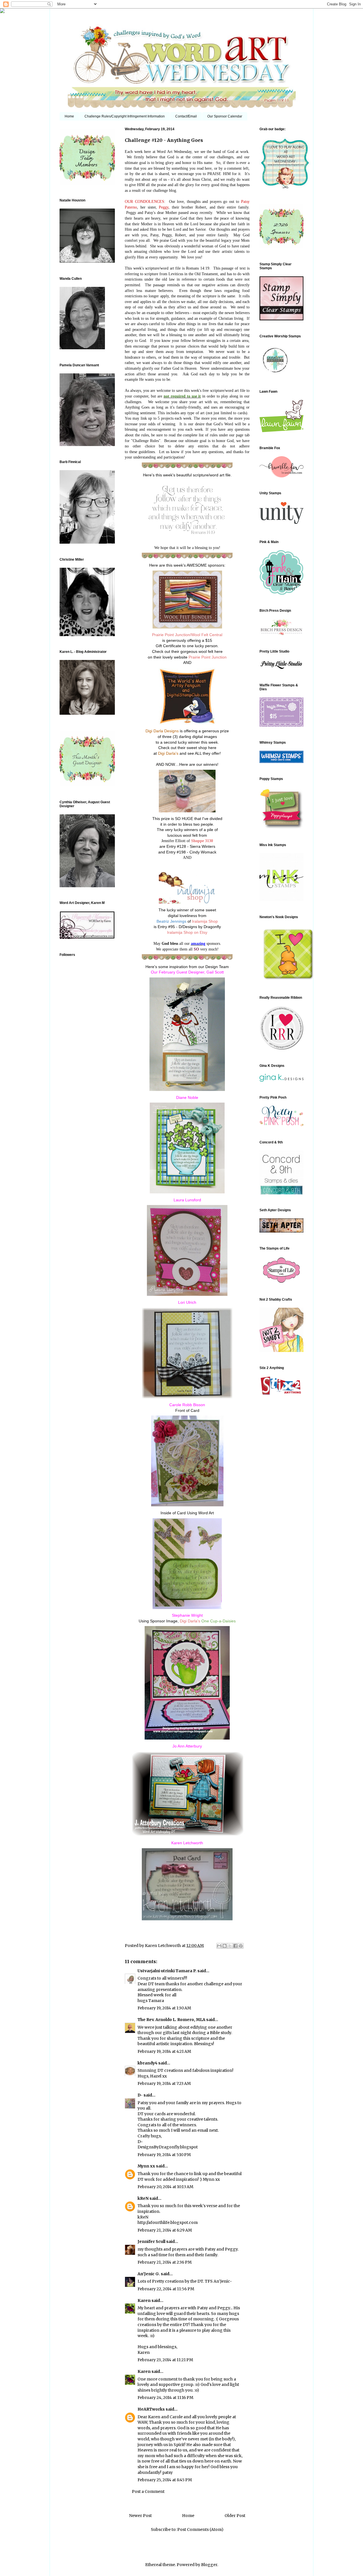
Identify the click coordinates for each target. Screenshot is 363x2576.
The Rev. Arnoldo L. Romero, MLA (171, 2020)
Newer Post (140, 2516)
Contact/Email (186, 116)
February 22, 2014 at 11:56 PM (166, 2289)
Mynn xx (146, 2166)
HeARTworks (151, 2409)
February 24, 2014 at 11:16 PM (165, 2398)
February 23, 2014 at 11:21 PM (165, 2360)
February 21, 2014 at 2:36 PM (165, 2262)
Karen (144, 2300)
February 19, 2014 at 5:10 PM (164, 2155)
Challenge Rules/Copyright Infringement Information (125, 116)
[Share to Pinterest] (241, 1946)
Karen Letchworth (163, 1946)
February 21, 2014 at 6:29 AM (165, 2230)
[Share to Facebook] (235, 1946)
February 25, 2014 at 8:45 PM (165, 2480)
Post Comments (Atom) (200, 2529)
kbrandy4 (147, 2063)
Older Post (235, 2516)
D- (140, 2095)
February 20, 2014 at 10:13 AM (165, 2187)
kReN (143, 2198)
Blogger (209, 2565)
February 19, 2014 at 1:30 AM (164, 2008)
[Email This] (219, 1946)
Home (69, 116)
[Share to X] (230, 1946)
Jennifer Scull (151, 2241)
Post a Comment (148, 2491)
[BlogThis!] (225, 1946)
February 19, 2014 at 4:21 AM (164, 2051)
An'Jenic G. (149, 2274)
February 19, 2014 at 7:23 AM (164, 2083)
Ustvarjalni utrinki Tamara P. (167, 1971)
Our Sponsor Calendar (225, 116)
